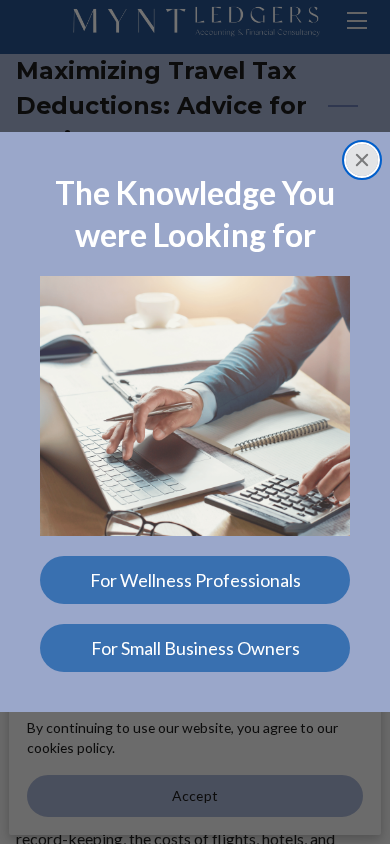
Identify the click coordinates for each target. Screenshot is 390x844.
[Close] (362, 160)
